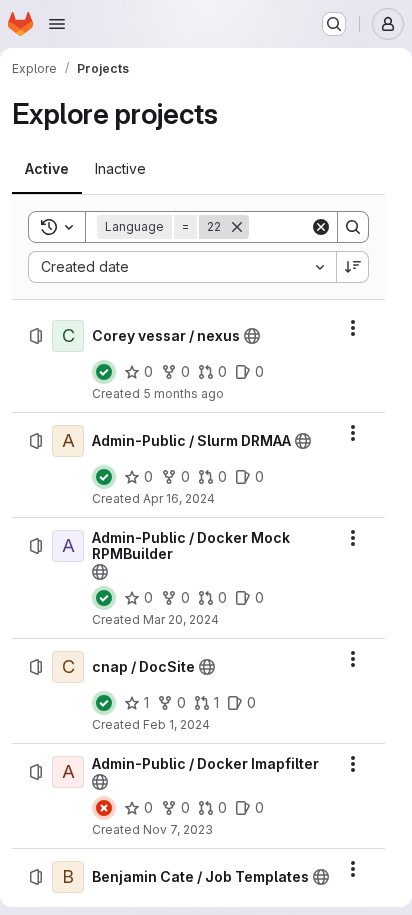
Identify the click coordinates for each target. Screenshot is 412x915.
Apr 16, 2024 (179, 498)
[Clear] (321, 227)
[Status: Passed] (104, 372)
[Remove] (237, 227)
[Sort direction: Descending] (353, 267)
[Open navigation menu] (57, 24)
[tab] (47, 169)
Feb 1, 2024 (176, 724)
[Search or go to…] (334, 24)
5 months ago (183, 393)
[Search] (353, 227)
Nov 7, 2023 (178, 829)
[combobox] (182, 267)
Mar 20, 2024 (181, 619)
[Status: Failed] (104, 808)
